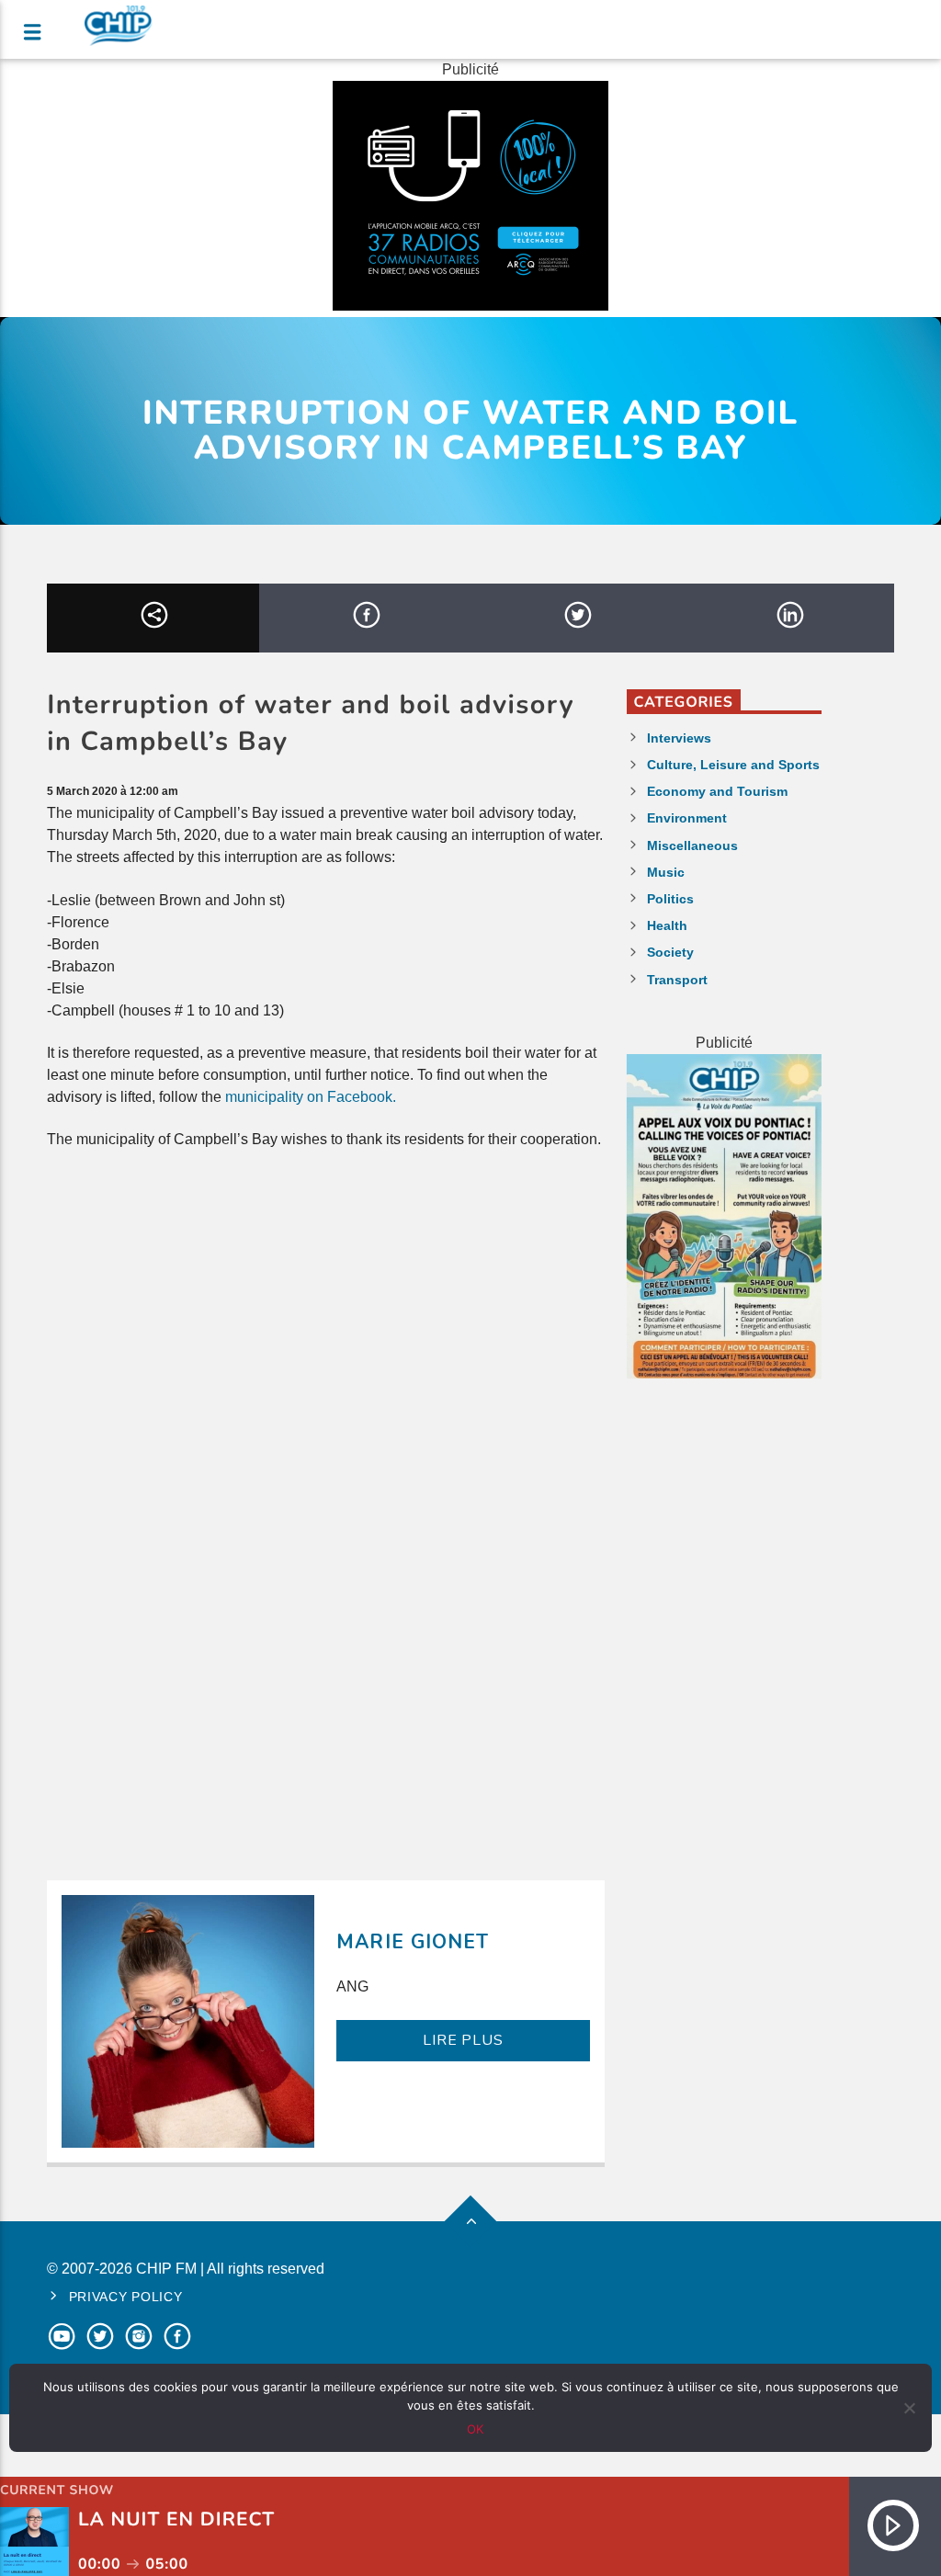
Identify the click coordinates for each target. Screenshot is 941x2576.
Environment (687, 818)
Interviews (679, 738)
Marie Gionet (412, 1942)
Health (667, 925)
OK (475, 2429)
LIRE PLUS (463, 2040)
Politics (670, 899)
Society (670, 952)
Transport (677, 980)
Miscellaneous (692, 845)
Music (666, 872)
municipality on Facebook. (311, 1097)
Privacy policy (126, 2297)
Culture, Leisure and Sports (733, 765)
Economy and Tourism (717, 791)
